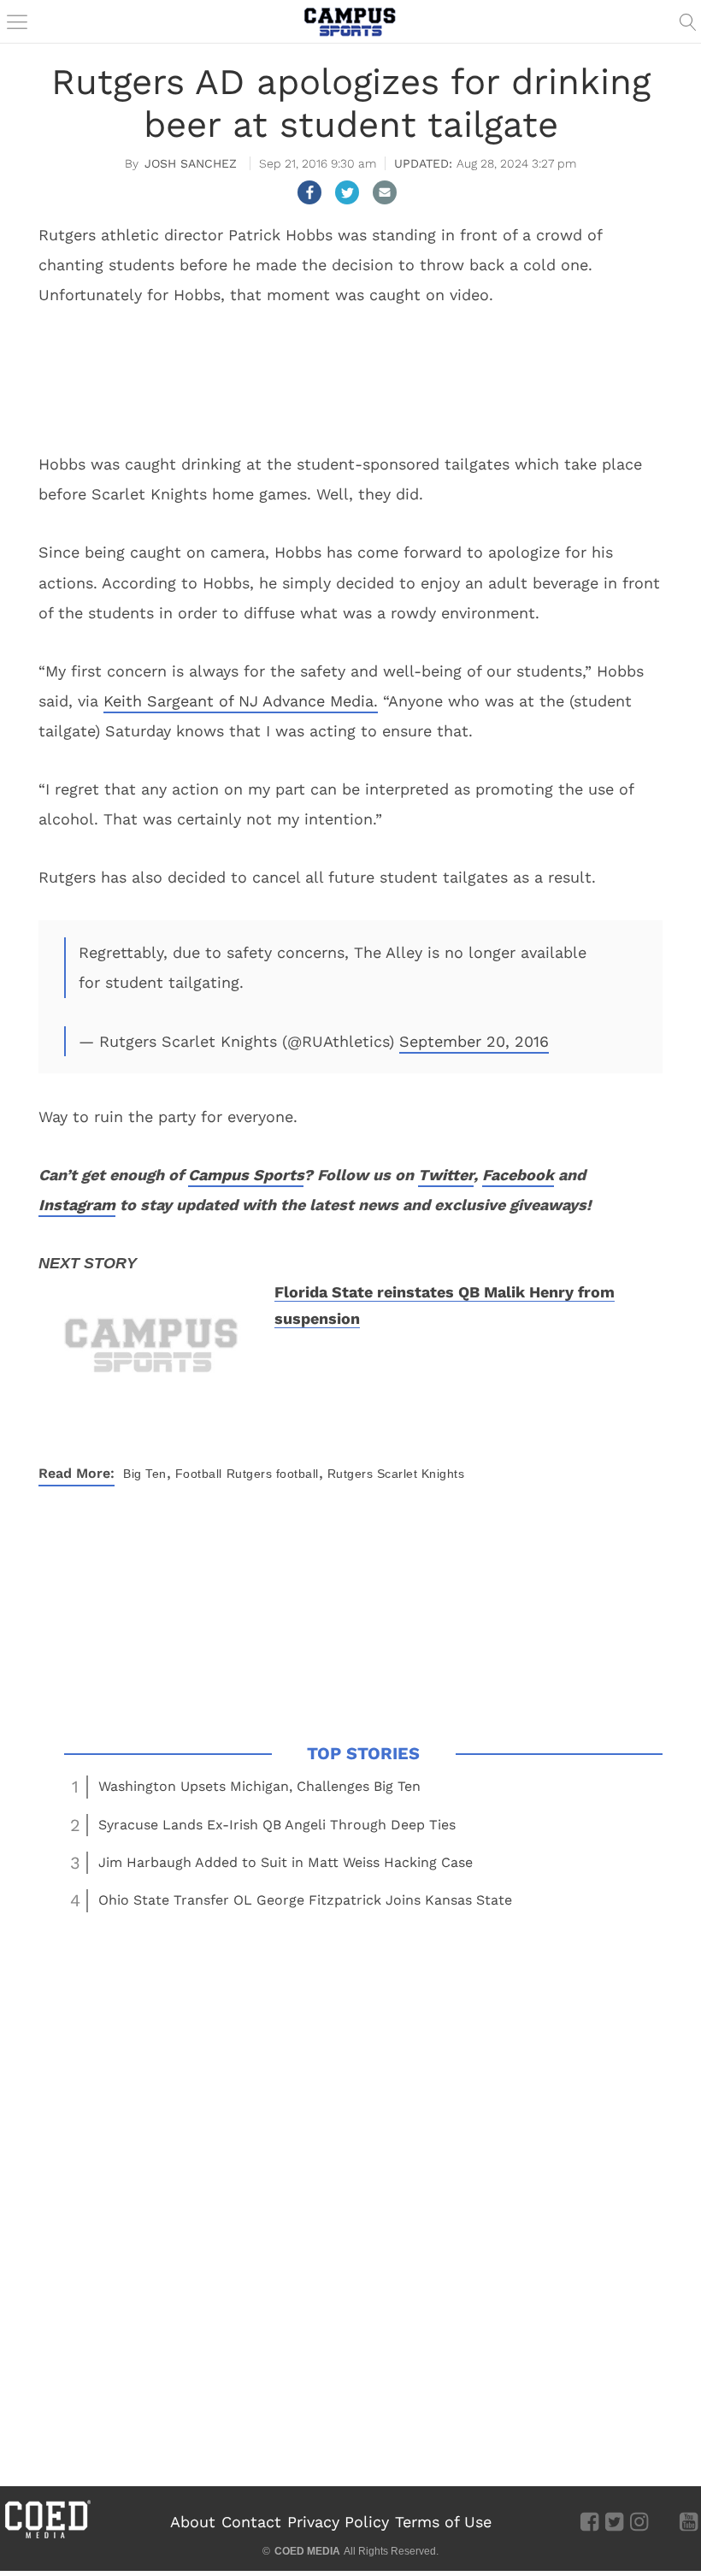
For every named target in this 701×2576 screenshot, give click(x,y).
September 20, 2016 (474, 1041)
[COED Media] (47, 2537)
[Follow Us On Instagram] (639, 2520)
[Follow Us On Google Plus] (664, 2520)
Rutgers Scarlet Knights (396, 1474)
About (193, 2522)
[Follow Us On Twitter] (614, 2520)
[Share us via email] (385, 192)
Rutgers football (273, 1474)
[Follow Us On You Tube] (689, 2520)
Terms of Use (443, 2522)
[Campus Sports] (350, 21)
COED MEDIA (307, 2551)
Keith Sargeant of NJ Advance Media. (241, 701)
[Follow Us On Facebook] (589, 2520)
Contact (251, 2522)
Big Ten (145, 1474)
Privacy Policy (338, 2522)
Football (199, 1474)
